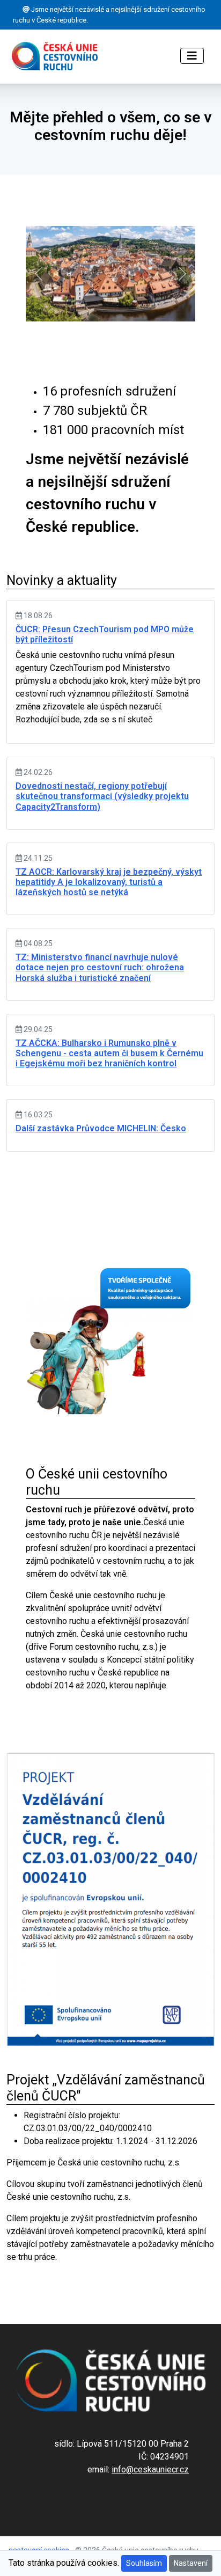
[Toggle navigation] (192, 56)
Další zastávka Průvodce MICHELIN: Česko (101, 1128)
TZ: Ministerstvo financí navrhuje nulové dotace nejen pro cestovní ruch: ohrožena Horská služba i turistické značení (100, 967)
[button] (38, 274)
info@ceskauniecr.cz (150, 2469)
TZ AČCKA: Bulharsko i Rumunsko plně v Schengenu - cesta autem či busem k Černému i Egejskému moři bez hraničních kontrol (109, 1053)
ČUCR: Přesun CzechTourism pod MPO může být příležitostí (105, 634)
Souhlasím (144, 2563)
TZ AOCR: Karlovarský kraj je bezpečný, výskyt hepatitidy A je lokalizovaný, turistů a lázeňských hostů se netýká (109, 882)
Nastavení (191, 2563)
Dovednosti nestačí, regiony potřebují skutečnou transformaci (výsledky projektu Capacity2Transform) (102, 796)
